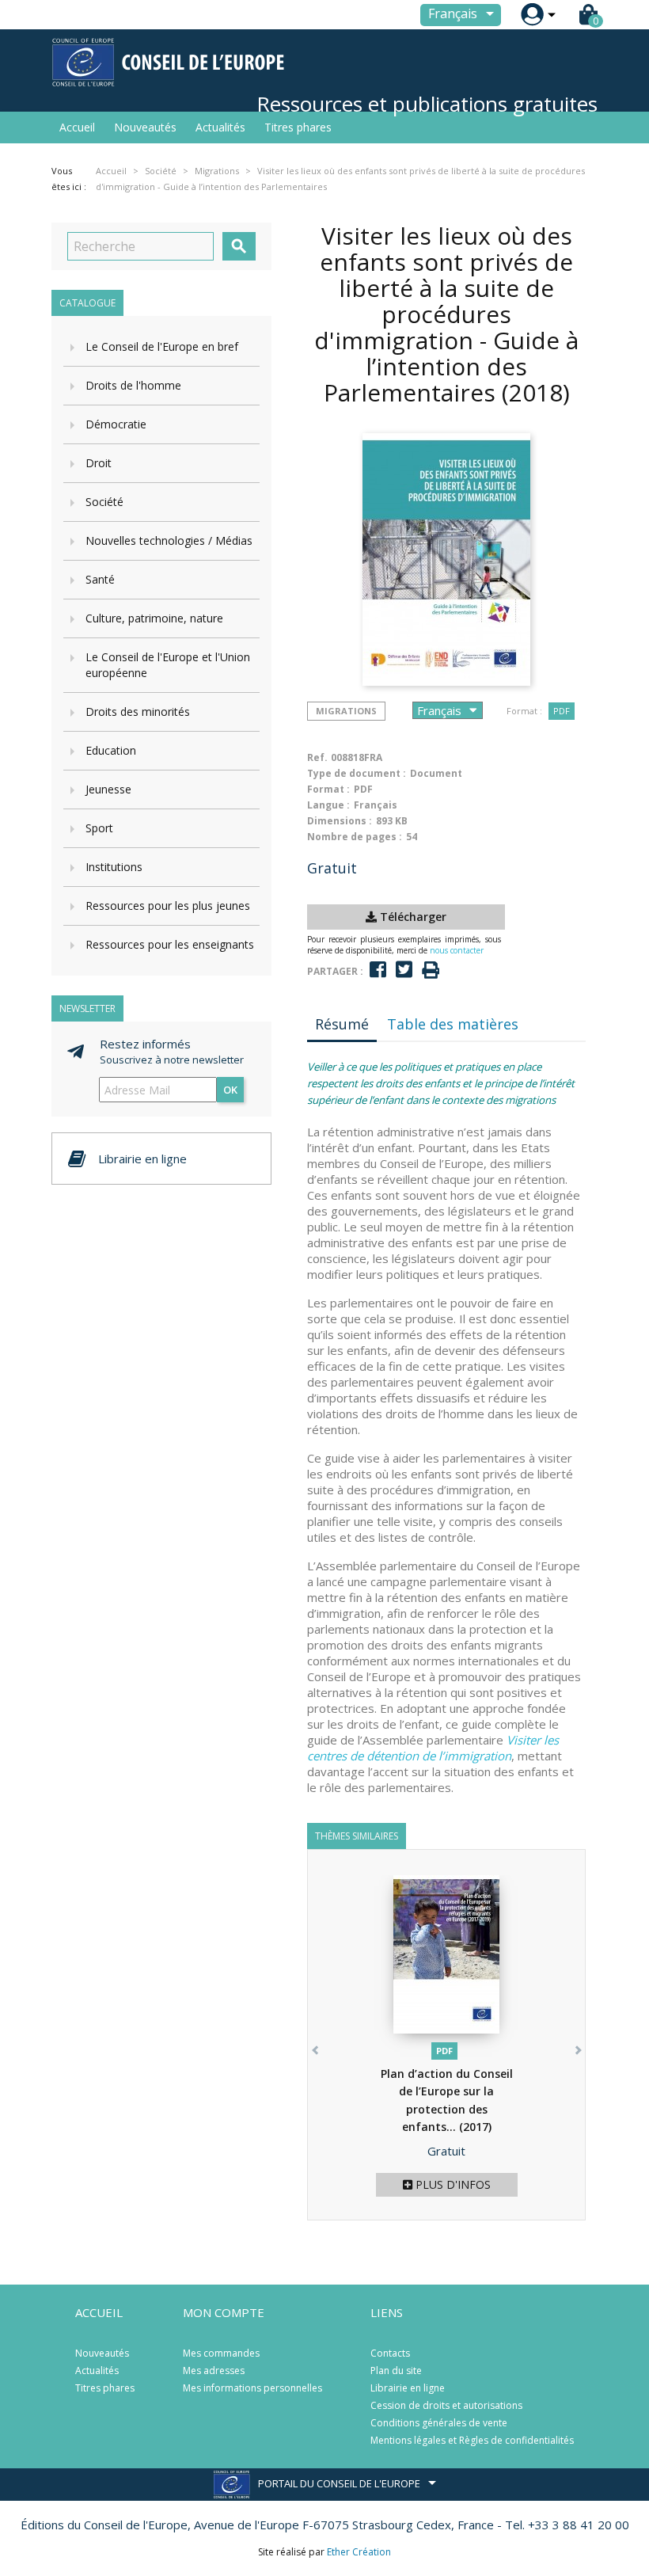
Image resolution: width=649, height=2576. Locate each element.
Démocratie (116, 424)
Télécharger (412, 917)
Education (111, 750)
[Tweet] (404, 970)
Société (104, 502)
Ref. (317, 757)
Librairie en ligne (408, 2388)
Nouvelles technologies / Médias (169, 540)
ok (230, 1090)
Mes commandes (221, 2353)
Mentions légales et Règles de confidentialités (472, 2440)
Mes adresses (214, 2371)
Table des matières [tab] (453, 1024)
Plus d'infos (452, 2184)
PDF (562, 711)
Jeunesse (108, 789)
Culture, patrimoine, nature (154, 618)
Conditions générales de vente (439, 2423)
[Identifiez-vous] (532, 15)
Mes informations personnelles (252, 2388)
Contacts (390, 2353)
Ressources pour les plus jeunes (168, 906)
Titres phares (298, 127)
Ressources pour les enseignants (170, 944)
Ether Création (359, 2552)
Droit (99, 463)
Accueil (77, 127)
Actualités (220, 127)
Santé (100, 579)
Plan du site (396, 2371)
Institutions (114, 867)
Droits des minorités (138, 712)
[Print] (431, 970)
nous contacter (457, 950)
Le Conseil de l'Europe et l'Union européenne (168, 665)
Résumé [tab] (342, 1024)
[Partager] (378, 970)
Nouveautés (145, 127)
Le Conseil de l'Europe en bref (162, 346)
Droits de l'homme (133, 385)
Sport (99, 828)
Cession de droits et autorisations (446, 2405)
